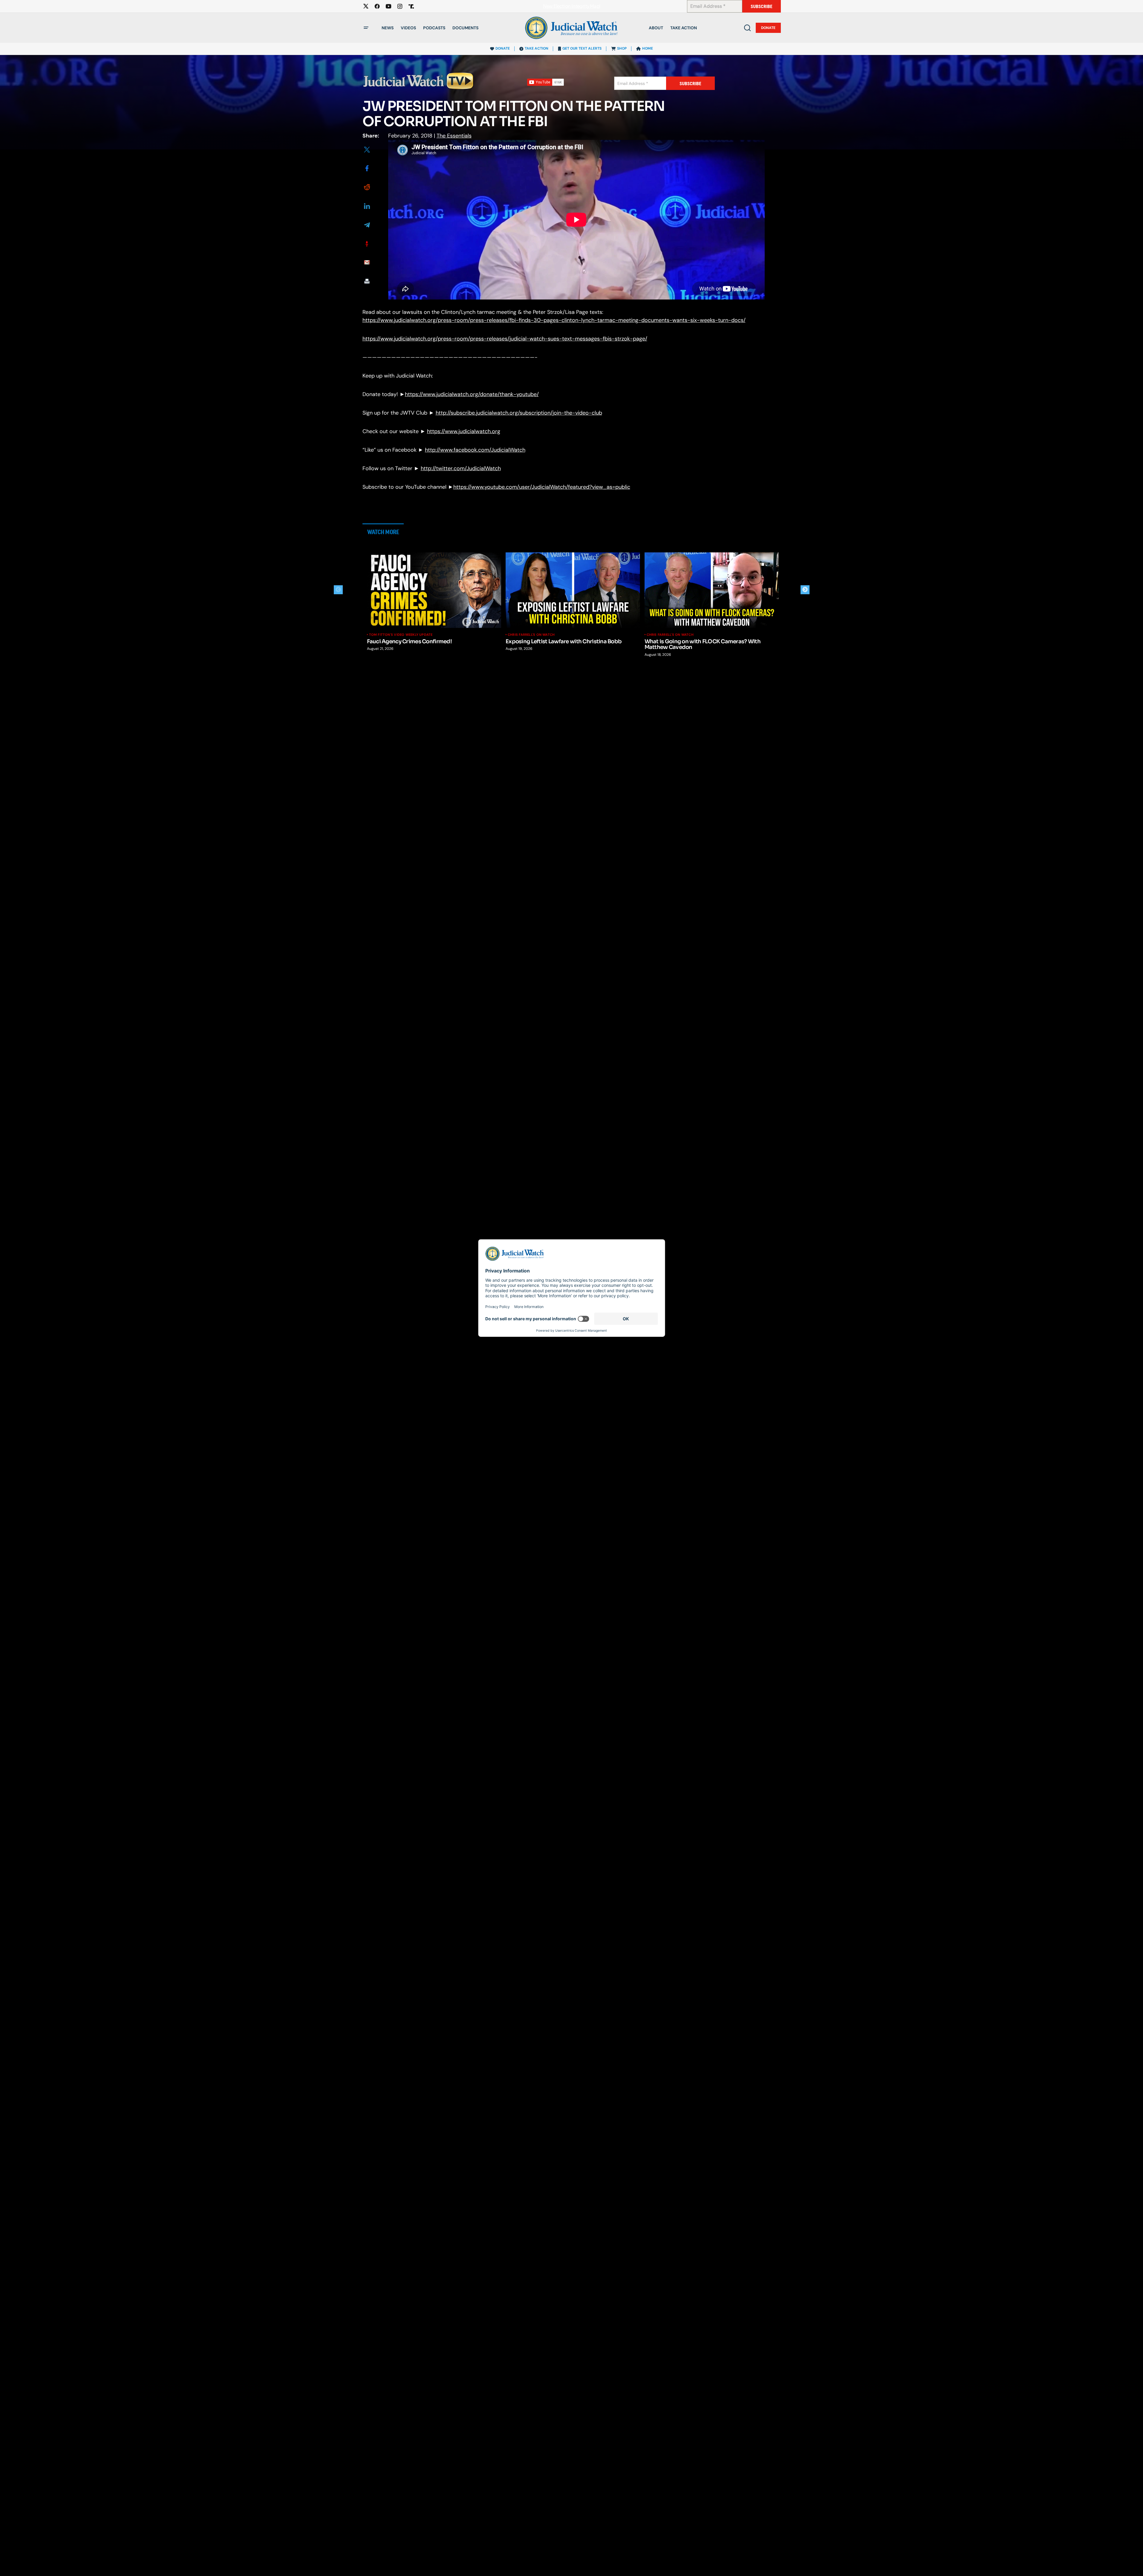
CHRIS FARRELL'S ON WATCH (531, 635)
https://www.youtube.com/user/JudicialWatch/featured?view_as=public (542, 487)
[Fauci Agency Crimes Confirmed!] (434, 590)
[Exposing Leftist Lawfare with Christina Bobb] (573, 590)
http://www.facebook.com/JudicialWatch (475, 450)
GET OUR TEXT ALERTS (582, 48)
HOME (648, 48)
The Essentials (454, 136)
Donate (768, 28)
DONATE (503, 48)
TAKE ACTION (537, 48)
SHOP (622, 48)
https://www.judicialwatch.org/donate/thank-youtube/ (472, 394)
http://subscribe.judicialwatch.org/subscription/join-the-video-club (519, 413)
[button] (366, 28)
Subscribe (762, 6)
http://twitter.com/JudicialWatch (461, 468)
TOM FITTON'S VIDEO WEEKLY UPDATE (401, 635)
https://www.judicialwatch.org (464, 431)
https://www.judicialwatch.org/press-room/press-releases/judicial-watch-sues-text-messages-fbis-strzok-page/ (505, 339)
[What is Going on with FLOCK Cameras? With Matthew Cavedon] (712, 590)
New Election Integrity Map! (572, 6)
